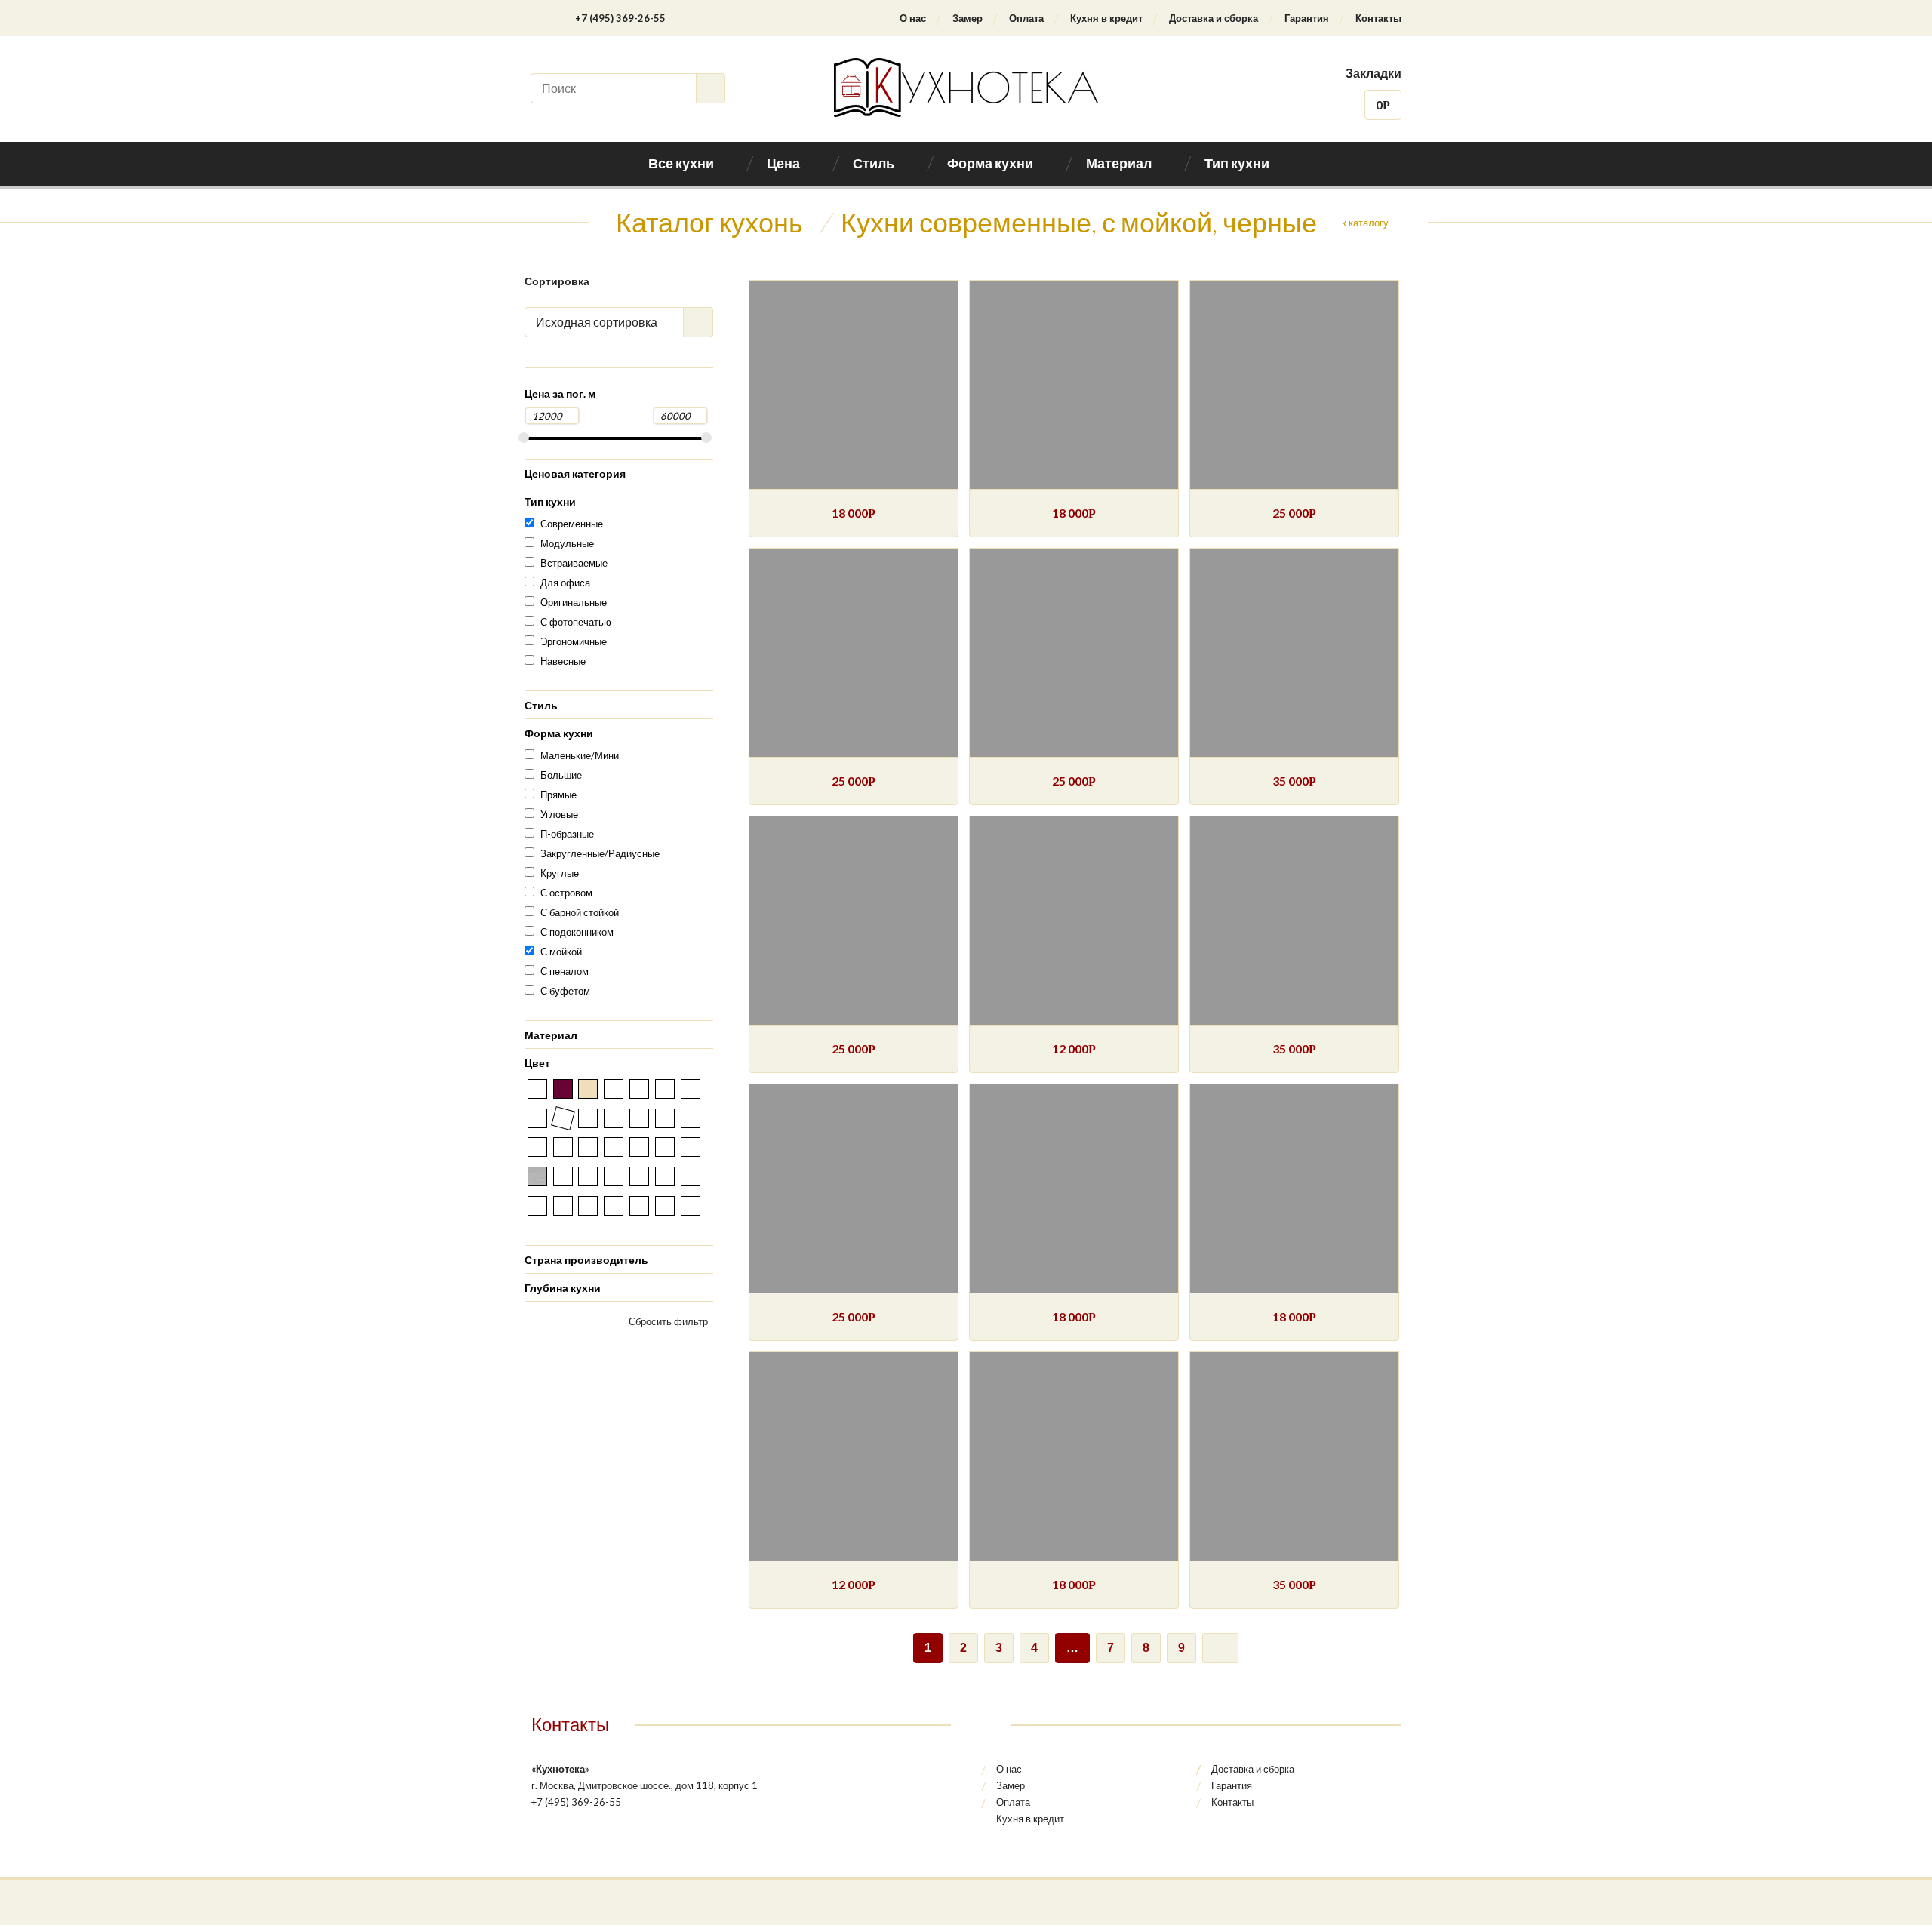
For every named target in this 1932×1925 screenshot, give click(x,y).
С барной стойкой (580, 912)
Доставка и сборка (1214, 18)
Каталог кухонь (709, 222)
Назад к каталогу (1350, 223)
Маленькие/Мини (580, 755)
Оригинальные (574, 602)
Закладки (1374, 73)
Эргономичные (574, 641)
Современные (572, 524)
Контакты (1378, 18)
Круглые (560, 873)
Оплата (1026, 18)
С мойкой (561, 952)
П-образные (567, 834)
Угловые (559, 814)
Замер (968, 18)
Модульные (567, 543)
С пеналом (565, 971)
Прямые (558, 795)
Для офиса (565, 583)
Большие (561, 775)
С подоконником (577, 932)
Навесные (563, 661)
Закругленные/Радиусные (600, 853)
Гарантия (1307, 18)
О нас (913, 18)
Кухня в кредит (1106, 18)
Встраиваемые (574, 563)
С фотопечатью (576, 622)
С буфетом (565, 991)
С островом (566, 893)
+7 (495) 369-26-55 (620, 18)
